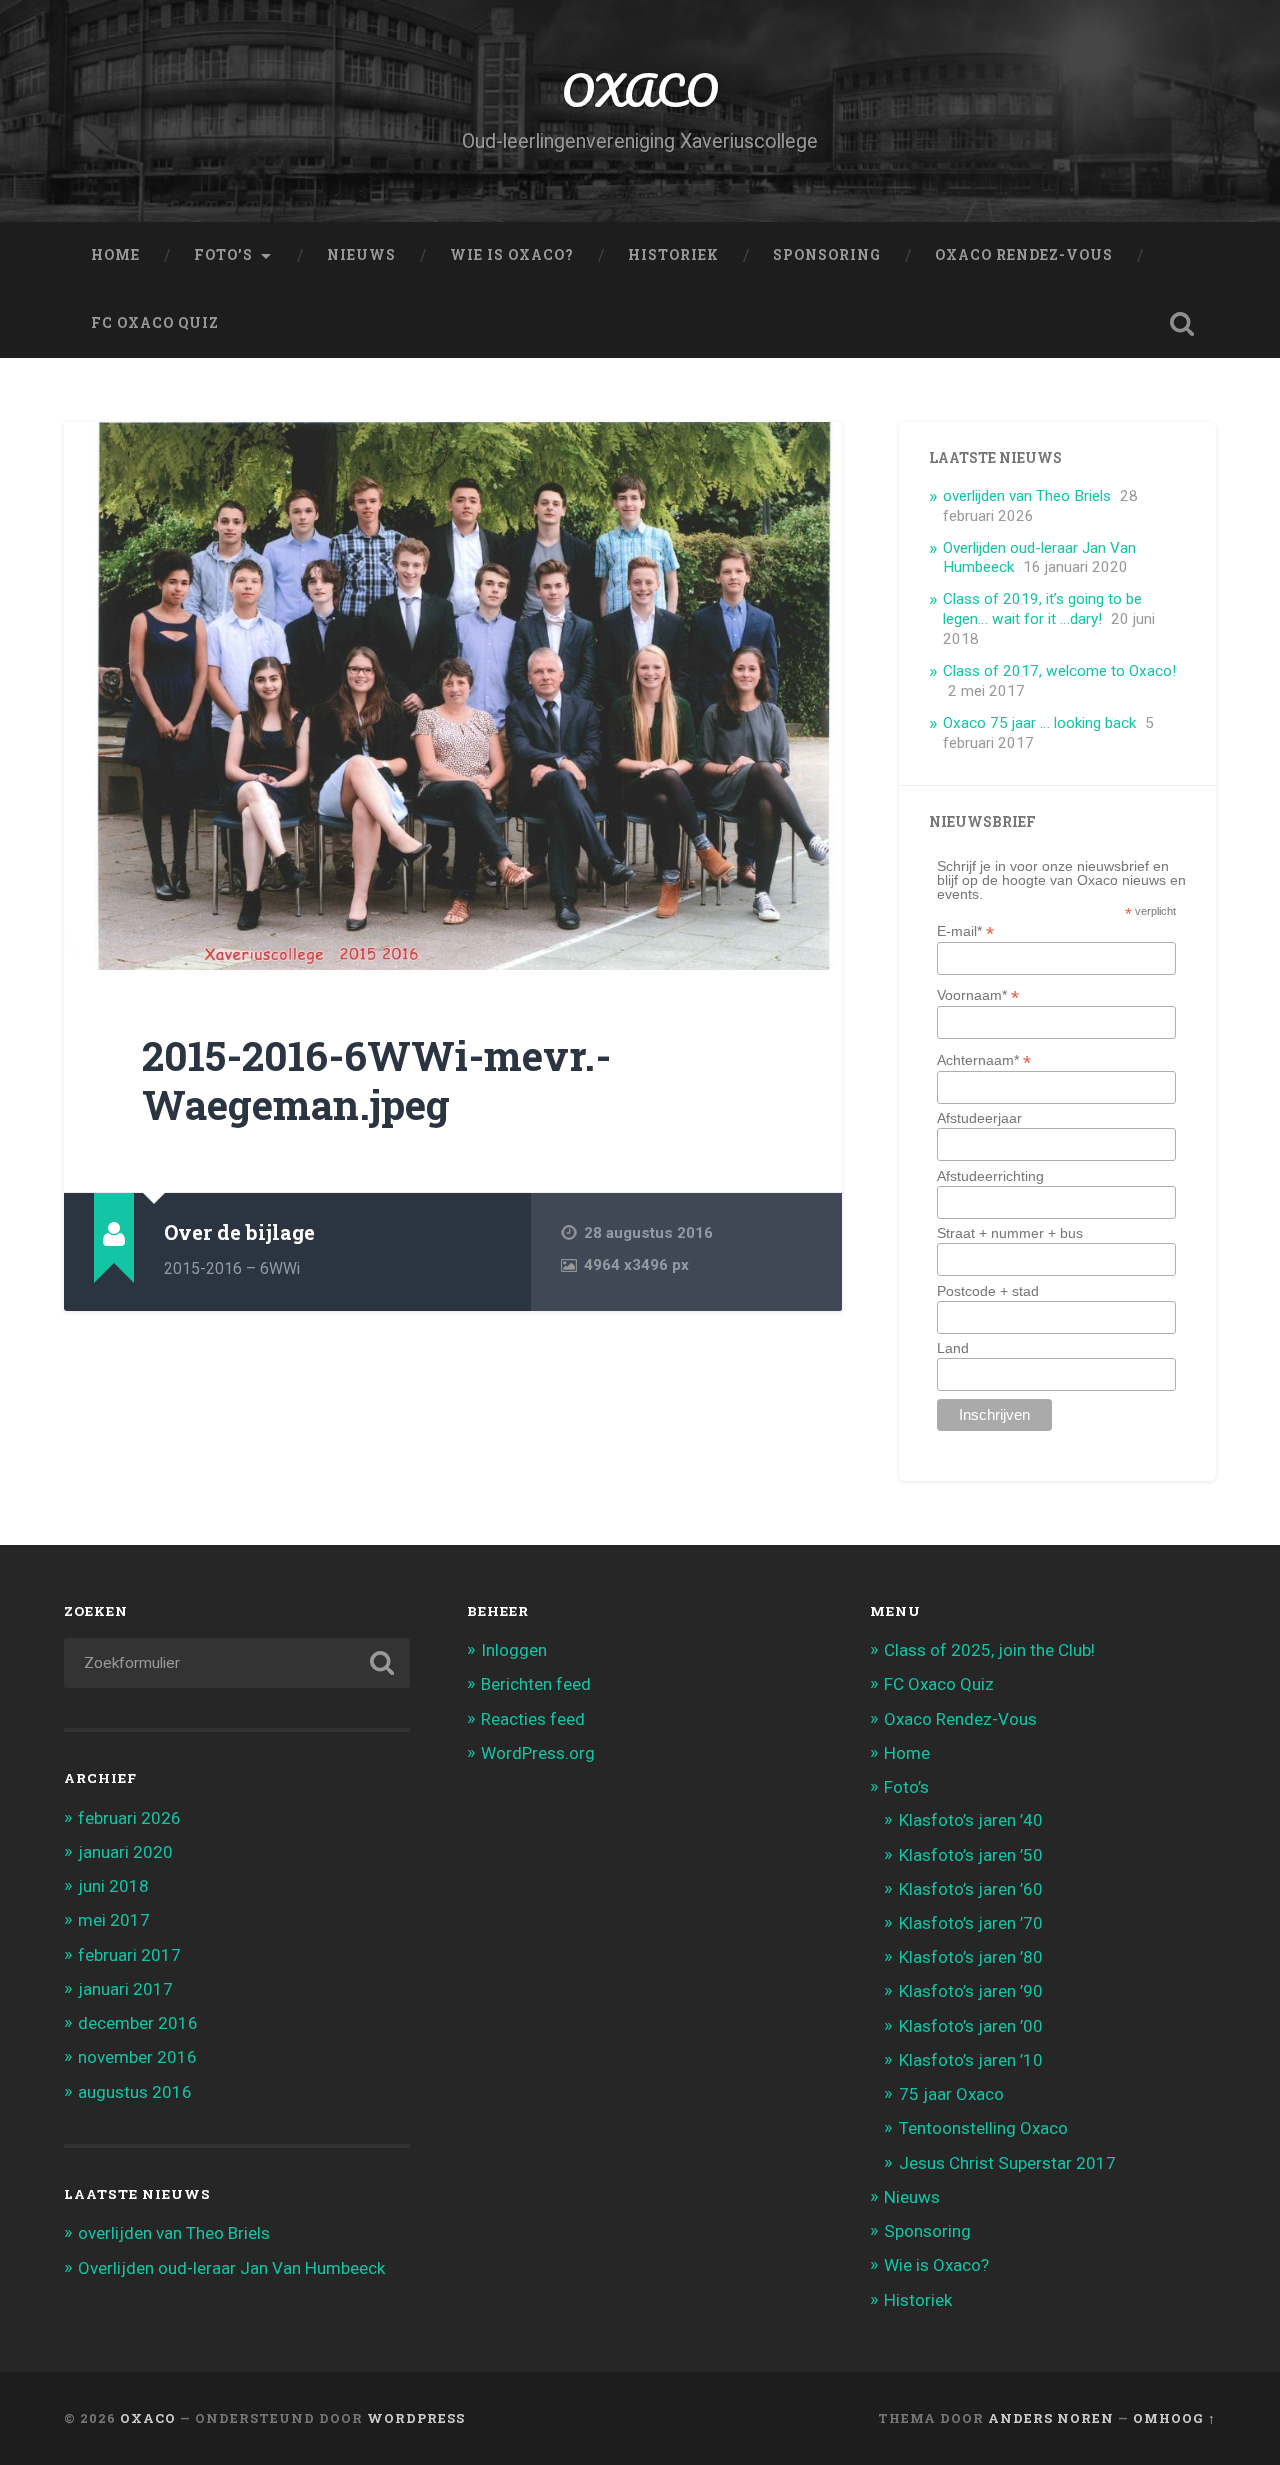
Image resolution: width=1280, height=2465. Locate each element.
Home (115, 255)
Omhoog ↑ (1174, 2418)
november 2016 (137, 2057)
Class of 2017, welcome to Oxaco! (1059, 671)
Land (953, 1348)
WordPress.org (538, 1753)
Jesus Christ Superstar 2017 (1007, 2163)
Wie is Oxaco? (512, 255)
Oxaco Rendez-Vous (1024, 255)
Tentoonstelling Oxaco (983, 2128)
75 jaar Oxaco (951, 2094)
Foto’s (223, 255)
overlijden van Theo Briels (1027, 496)
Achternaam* (984, 1059)
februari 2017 (129, 1955)
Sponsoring (827, 255)
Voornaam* (978, 994)
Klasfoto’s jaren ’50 (971, 1855)
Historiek (673, 255)
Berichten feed (536, 1684)
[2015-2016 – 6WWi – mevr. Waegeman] (453, 696)
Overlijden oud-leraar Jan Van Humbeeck (231, 2268)
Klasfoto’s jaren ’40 (971, 1820)
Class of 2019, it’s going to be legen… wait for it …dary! (1042, 609)
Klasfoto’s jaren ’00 (971, 2026)
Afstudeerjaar (979, 1118)
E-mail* (965, 930)
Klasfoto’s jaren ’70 (971, 1923)
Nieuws (361, 255)
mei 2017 (114, 1920)
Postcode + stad (988, 1291)
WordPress (416, 2418)
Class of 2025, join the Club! (989, 1650)
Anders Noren (1051, 2418)
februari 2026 (129, 1818)
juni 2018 (113, 1886)
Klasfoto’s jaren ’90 (971, 1991)
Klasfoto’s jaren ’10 (971, 2060)
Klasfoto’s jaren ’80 (971, 1957)
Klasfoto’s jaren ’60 (971, 1889)
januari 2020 (125, 1852)
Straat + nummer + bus (1010, 1233)
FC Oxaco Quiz (155, 323)
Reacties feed (533, 1719)
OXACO (640, 89)
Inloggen (514, 1650)
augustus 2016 (135, 2092)
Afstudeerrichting (990, 1176)
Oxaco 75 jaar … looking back (1039, 723)
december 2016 (138, 2023)
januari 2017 (125, 1989)
